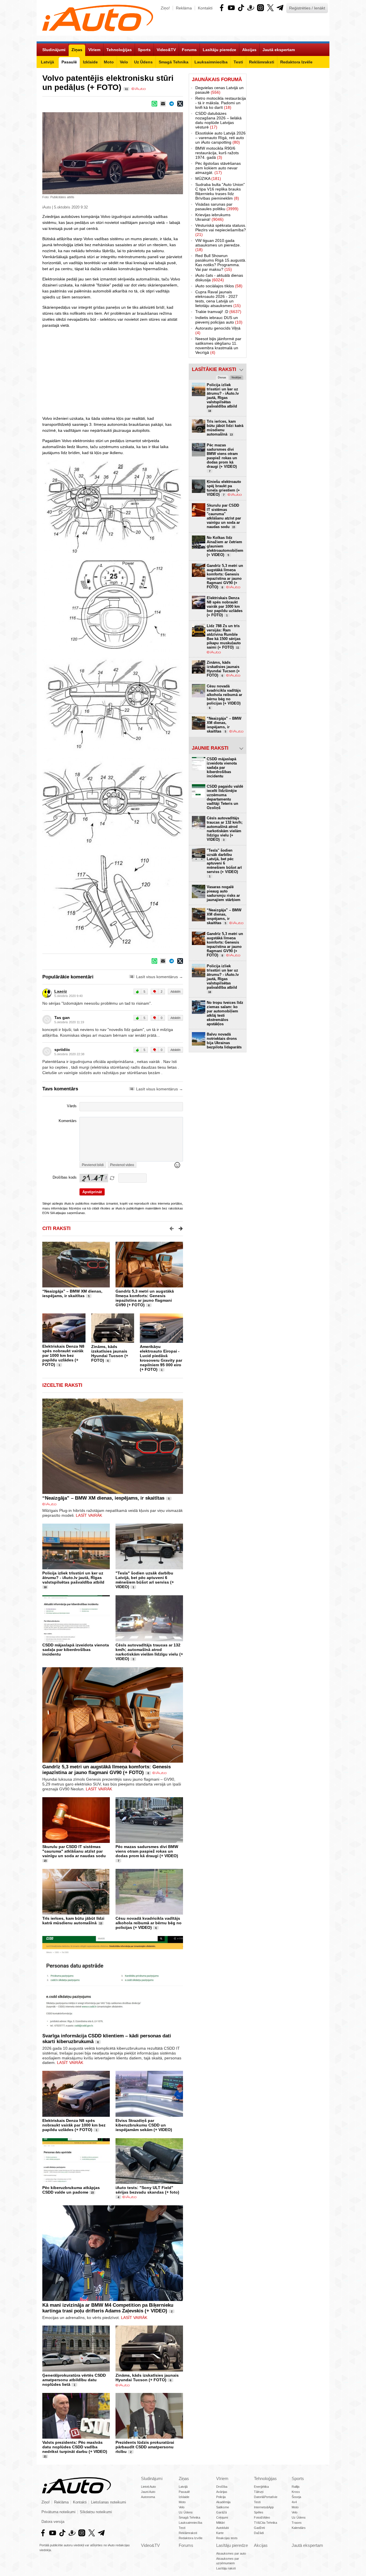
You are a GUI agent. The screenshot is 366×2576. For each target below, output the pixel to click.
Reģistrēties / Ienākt (307, 8)
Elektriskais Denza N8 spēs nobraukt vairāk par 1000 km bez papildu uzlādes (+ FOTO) (63, 1355)
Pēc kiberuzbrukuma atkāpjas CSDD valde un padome (71, 2190)
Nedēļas (236, 378)
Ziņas (184, 2478)
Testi (182, 2528)
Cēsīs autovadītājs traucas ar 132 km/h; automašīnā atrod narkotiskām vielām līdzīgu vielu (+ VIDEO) (149, 1652)
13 (101, 1923)
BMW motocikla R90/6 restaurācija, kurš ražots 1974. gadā (217, 153)
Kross (296, 2492)
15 (45, 1861)
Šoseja (296, 2497)
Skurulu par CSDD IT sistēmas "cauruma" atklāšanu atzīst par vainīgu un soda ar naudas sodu (74, 1851)
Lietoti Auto (148, 2487)
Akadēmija (223, 2502)
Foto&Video (262, 2517)
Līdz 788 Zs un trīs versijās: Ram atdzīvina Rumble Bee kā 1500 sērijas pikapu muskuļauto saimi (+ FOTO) (224, 637)
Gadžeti (259, 2528)
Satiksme (223, 2507)
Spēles (259, 2512)
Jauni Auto (148, 2492)
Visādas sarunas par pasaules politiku (217, 206)
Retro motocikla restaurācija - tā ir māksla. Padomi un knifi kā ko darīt (221, 103)
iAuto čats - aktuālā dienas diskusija (219, 278)
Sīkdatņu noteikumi (96, 2512)
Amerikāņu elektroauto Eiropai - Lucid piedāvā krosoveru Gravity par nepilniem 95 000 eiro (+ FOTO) (161, 1358)
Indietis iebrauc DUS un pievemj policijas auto (219, 320)
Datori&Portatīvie (266, 2497)
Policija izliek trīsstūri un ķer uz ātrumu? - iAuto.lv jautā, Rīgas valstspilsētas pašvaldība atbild (73, 1578)
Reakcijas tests (227, 2538)
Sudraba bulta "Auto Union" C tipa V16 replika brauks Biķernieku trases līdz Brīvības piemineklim (220, 191)
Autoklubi (222, 2528)
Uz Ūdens (186, 2512)
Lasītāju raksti (226, 2568)
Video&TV (150, 2545)
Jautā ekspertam (307, 2545)
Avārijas (222, 2492)
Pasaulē (184, 2492)
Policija (221, 2497)
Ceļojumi (222, 2517)
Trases (297, 2523)
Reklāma (184, 8)
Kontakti (205, 8)
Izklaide (184, 2497)
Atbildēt (175, 992)
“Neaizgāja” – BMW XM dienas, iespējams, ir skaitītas (72, 1293)
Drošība (222, 2487)
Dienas (222, 378)
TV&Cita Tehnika (265, 2523)
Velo (182, 2507)
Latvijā (183, 2487)
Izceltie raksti (62, 1385)
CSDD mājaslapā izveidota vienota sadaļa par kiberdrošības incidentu (76, 1650)
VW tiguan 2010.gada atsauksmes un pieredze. (218, 245)
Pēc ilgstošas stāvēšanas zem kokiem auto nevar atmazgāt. (218, 168)
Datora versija (53, 2522)
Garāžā (221, 2512)
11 (126, 89)
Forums (186, 2545)
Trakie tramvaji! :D (218, 312)
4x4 (294, 2502)
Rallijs (296, 2487)
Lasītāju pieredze (232, 2545)
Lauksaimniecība (190, 2523)
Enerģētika (261, 2487)
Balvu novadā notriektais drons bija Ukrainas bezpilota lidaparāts (224, 1041)
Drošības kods (65, 1177)
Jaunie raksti (210, 748)
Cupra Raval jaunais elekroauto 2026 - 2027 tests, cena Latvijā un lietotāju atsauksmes (218, 299)
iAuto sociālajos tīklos (219, 286)
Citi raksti (56, 1228)
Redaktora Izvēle (191, 2538)
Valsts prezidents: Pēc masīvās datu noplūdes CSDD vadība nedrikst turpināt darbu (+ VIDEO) (75, 2447)
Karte (220, 2533)
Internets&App (264, 2507)
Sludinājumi (152, 2478)
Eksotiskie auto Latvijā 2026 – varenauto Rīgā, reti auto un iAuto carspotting (220, 138)
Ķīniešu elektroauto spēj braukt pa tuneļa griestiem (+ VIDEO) (224, 488)
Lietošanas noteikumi (109, 2502)
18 (45, 1587)
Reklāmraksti (188, 2533)
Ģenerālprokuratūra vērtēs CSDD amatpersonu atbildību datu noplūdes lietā (74, 2380)
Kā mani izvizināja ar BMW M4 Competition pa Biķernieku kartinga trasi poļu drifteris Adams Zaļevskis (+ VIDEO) (108, 2308)
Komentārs (68, 1121)
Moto (182, 2502)
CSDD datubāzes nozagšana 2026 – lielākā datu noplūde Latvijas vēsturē (218, 120)
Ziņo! (165, 8)
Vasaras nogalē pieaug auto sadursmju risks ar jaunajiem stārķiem (224, 893)
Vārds (72, 1106)
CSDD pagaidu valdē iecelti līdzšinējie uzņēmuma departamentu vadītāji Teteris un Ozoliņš (225, 797)
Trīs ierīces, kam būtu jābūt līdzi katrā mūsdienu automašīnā (73, 1921)
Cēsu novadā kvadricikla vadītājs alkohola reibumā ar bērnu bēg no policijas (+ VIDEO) (149, 1923)
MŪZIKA (208, 178)
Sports (298, 2478)
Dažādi (259, 2533)
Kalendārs (299, 2528)
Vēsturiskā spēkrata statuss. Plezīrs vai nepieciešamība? (221, 230)
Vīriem (222, 2478)
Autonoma (148, 2497)
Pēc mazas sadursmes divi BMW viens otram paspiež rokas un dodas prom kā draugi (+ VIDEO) (147, 1851)
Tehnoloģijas (265, 2478)
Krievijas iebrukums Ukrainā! (213, 217)
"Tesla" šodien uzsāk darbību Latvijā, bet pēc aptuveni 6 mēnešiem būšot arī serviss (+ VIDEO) (145, 1580)
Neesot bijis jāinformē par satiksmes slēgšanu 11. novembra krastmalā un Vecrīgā (218, 346)
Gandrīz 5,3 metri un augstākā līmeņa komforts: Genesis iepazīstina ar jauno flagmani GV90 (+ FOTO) (145, 1298)
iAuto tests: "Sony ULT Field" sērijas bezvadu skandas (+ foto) (147, 2190)
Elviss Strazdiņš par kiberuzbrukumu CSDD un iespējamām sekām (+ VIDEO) (144, 2125)
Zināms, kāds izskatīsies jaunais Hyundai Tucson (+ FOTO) (110, 1353)
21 (45, 2457)
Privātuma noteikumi (58, 2512)
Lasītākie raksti (214, 369)
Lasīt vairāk (89, 1515)
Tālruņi (259, 2492)
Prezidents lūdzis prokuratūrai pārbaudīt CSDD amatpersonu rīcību (145, 2447)
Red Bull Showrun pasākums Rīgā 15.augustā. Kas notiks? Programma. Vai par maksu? (221, 262)
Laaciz (61, 991)
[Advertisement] (288, 159)
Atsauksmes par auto (231, 2553)
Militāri (220, 2523)
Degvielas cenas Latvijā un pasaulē (219, 90)
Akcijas (261, 2545)
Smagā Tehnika (189, 2517)
